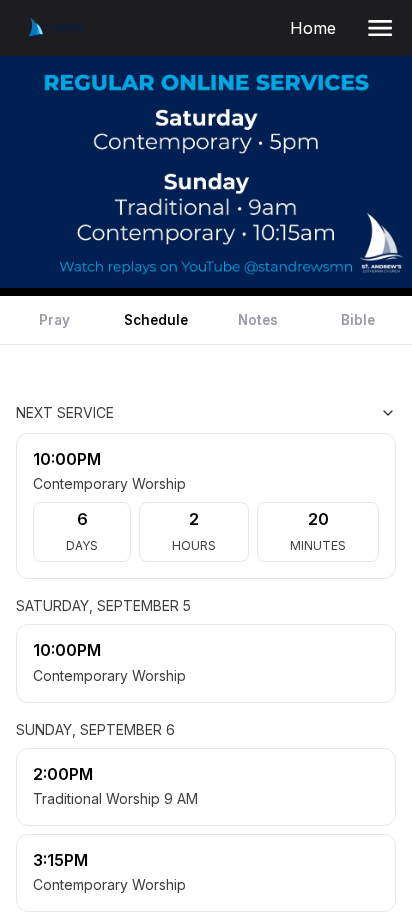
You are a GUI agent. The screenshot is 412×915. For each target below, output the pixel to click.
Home (317, 28)
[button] (380, 28)
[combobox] (296, 413)
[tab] (54, 320)
